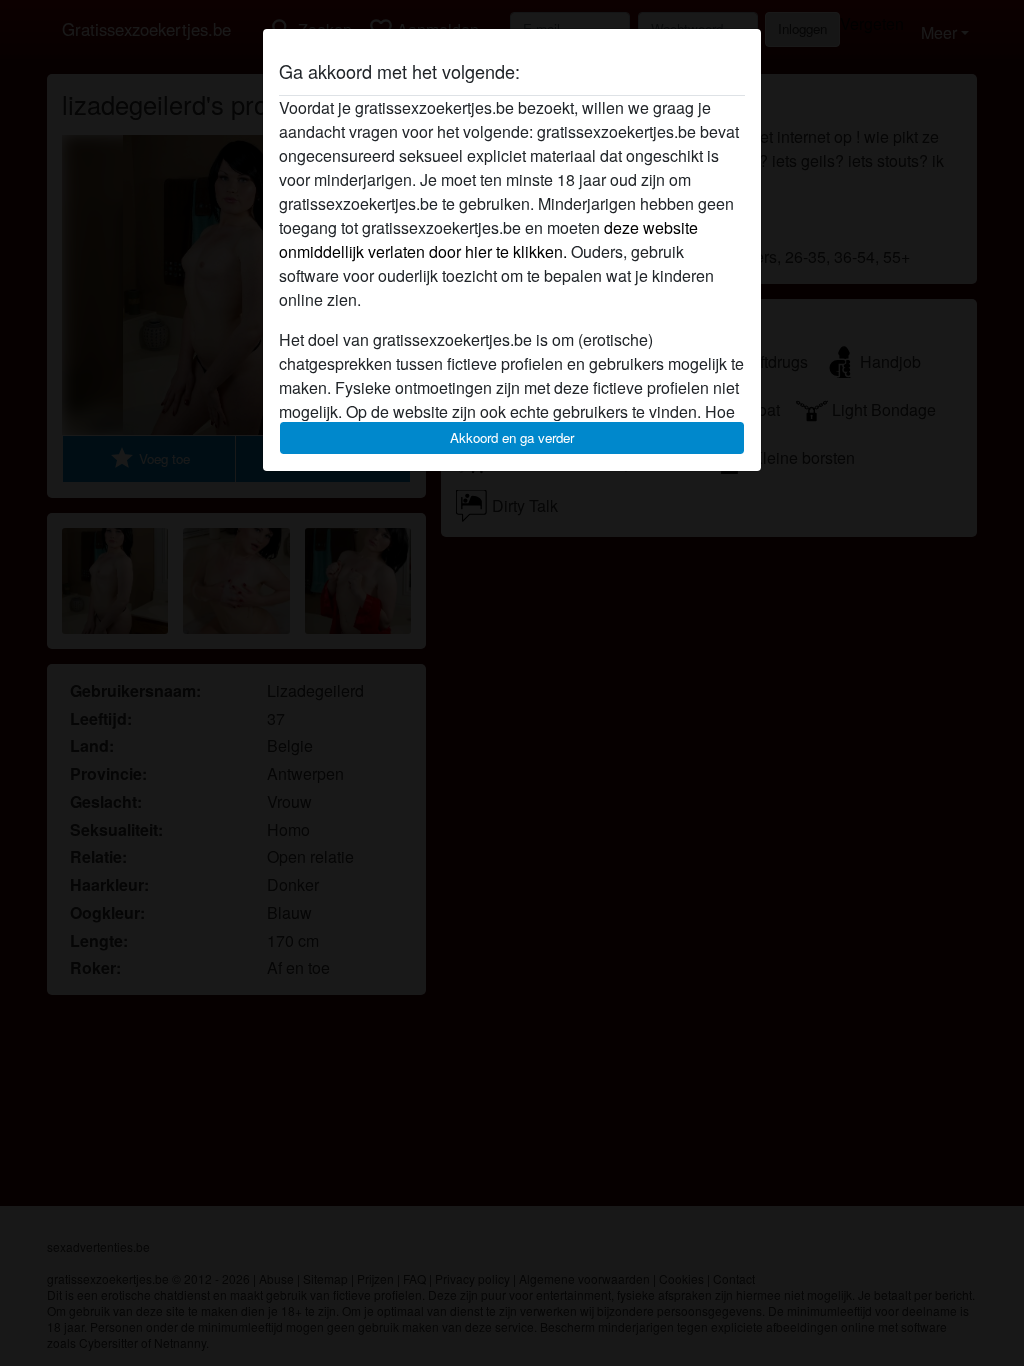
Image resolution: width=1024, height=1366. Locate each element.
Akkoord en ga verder (512, 437)
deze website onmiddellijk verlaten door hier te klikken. (488, 239)
